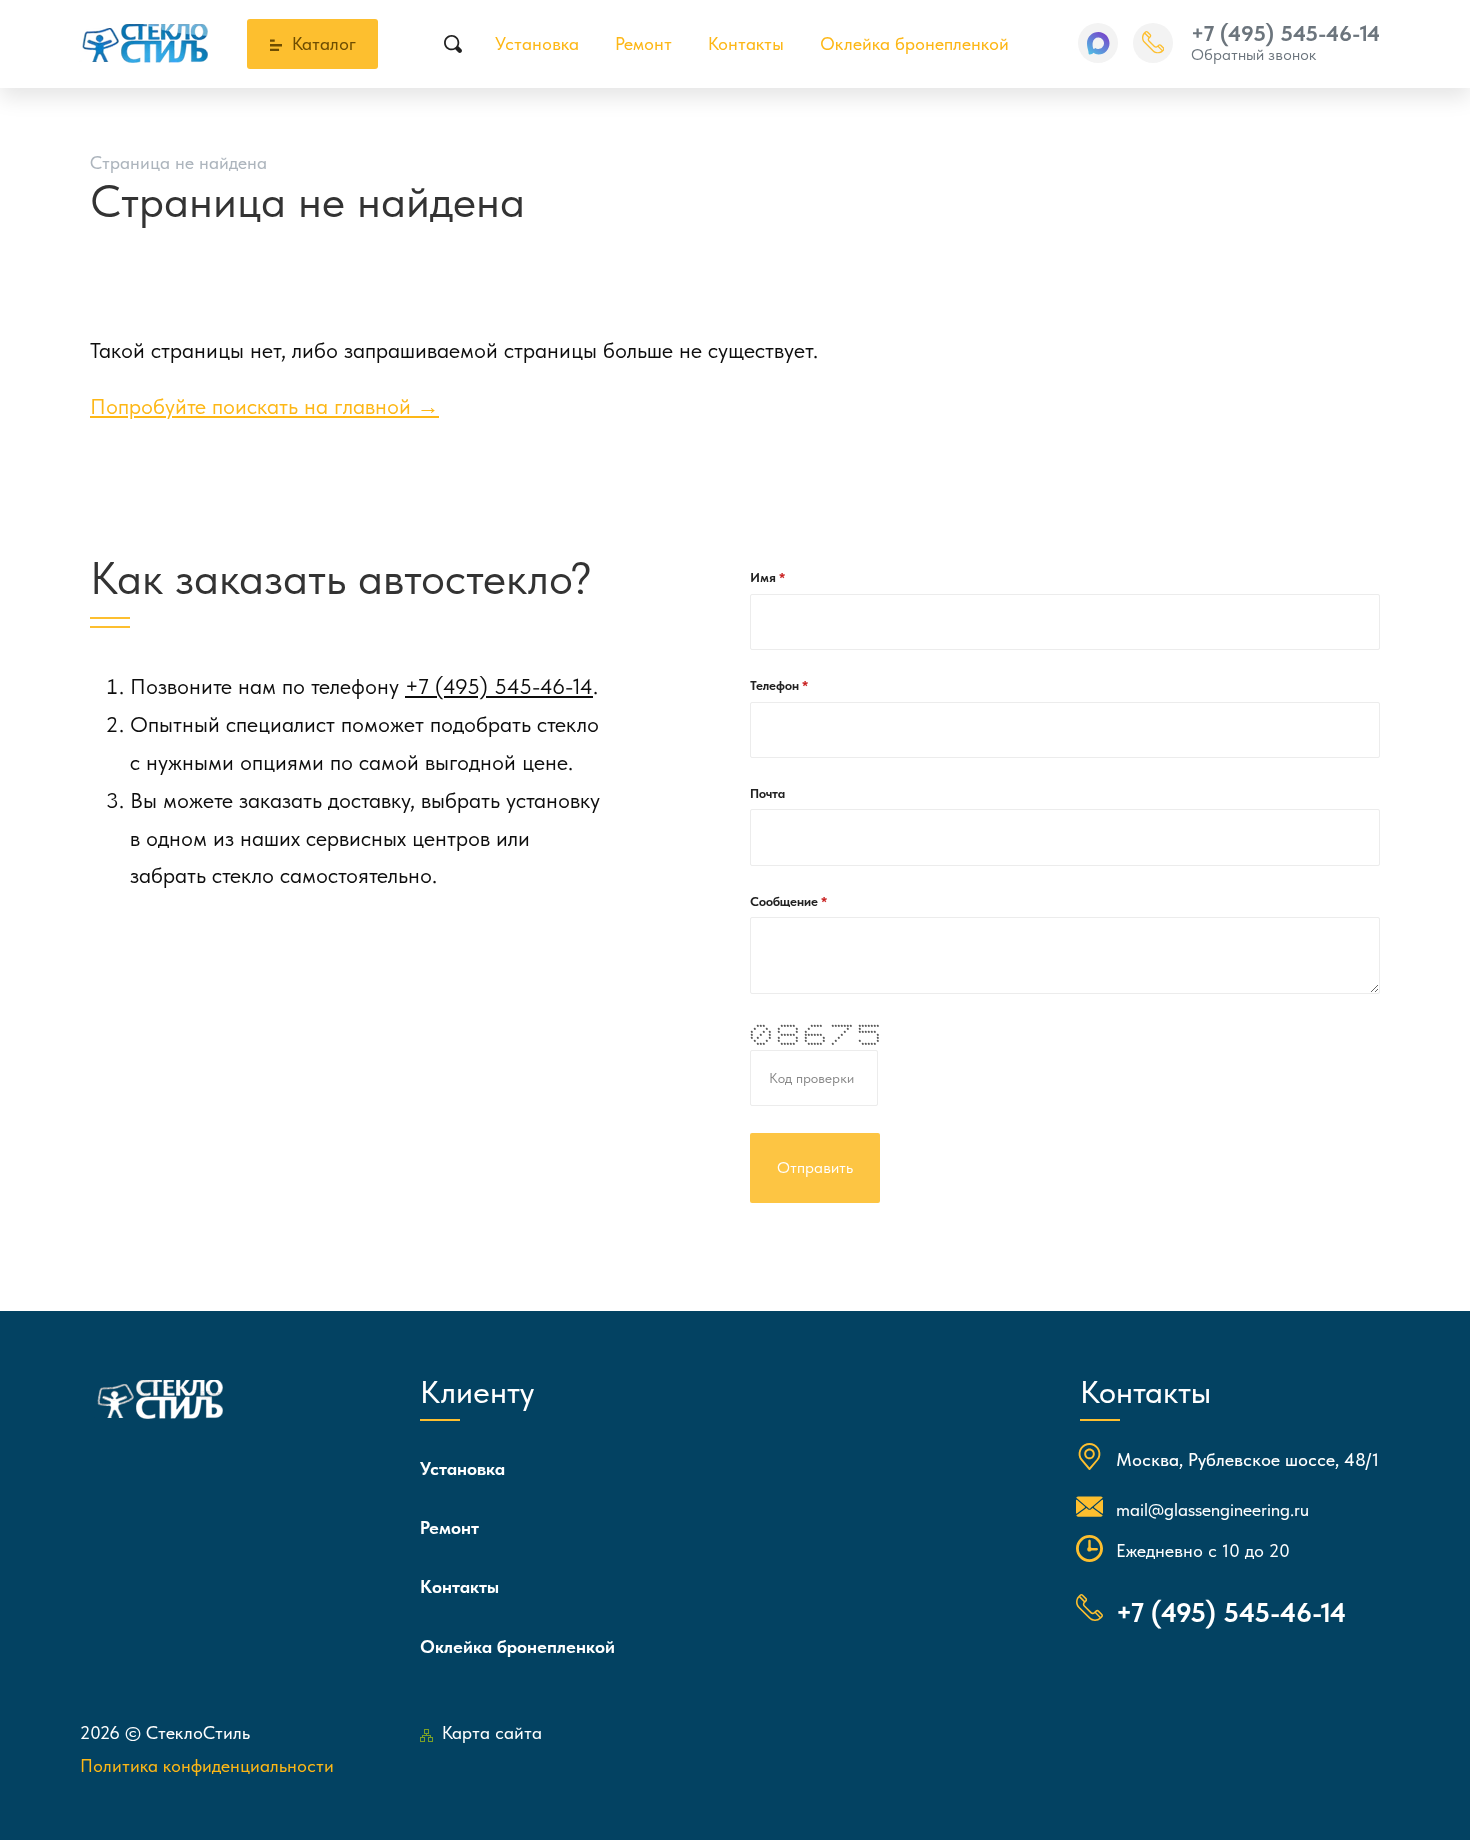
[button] (1098, 43)
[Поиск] (453, 44)
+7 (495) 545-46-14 (1285, 33)
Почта (767, 793)
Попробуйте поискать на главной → (264, 406)
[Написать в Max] (1098, 43)
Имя (764, 577)
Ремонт (643, 43)
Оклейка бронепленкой (914, 43)
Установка (537, 43)
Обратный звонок (1253, 54)
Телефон (776, 685)
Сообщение (785, 901)
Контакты (746, 43)
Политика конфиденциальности (207, 1765)
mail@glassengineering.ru (1212, 1509)
